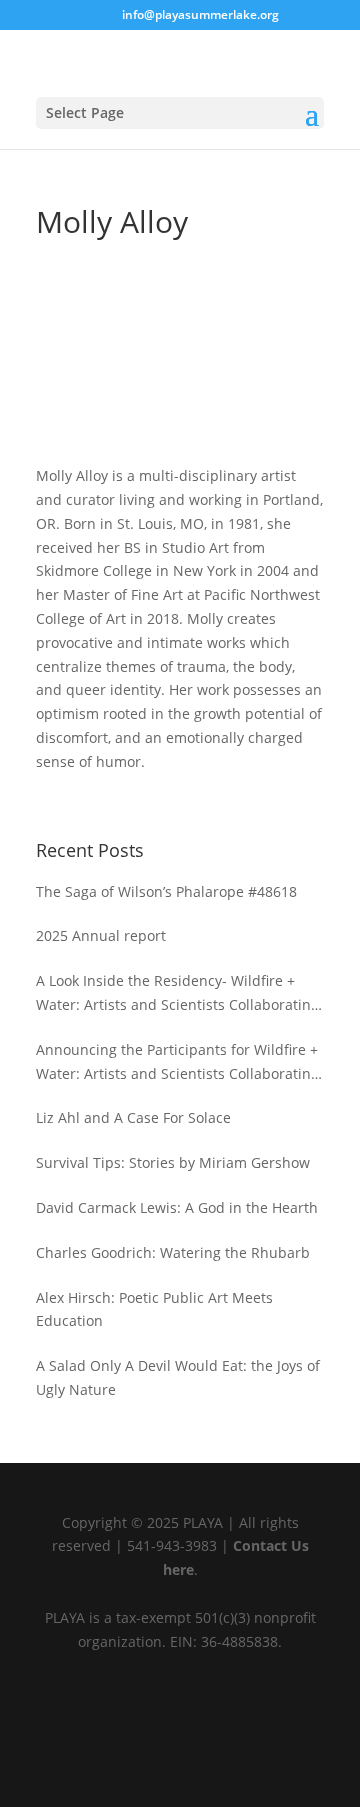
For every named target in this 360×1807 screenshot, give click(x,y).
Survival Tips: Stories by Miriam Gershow (173, 1162)
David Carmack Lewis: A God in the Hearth (177, 1207)
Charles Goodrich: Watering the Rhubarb (173, 1252)
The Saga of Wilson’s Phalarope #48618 (166, 891)
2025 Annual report (101, 935)
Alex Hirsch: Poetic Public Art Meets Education (154, 1309)
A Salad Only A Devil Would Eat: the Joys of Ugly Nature (178, 1377)
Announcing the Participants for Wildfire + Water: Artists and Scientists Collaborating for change (177, 1063)
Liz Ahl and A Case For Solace (133, 1117)
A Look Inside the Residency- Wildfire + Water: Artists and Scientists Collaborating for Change (177, 994)
